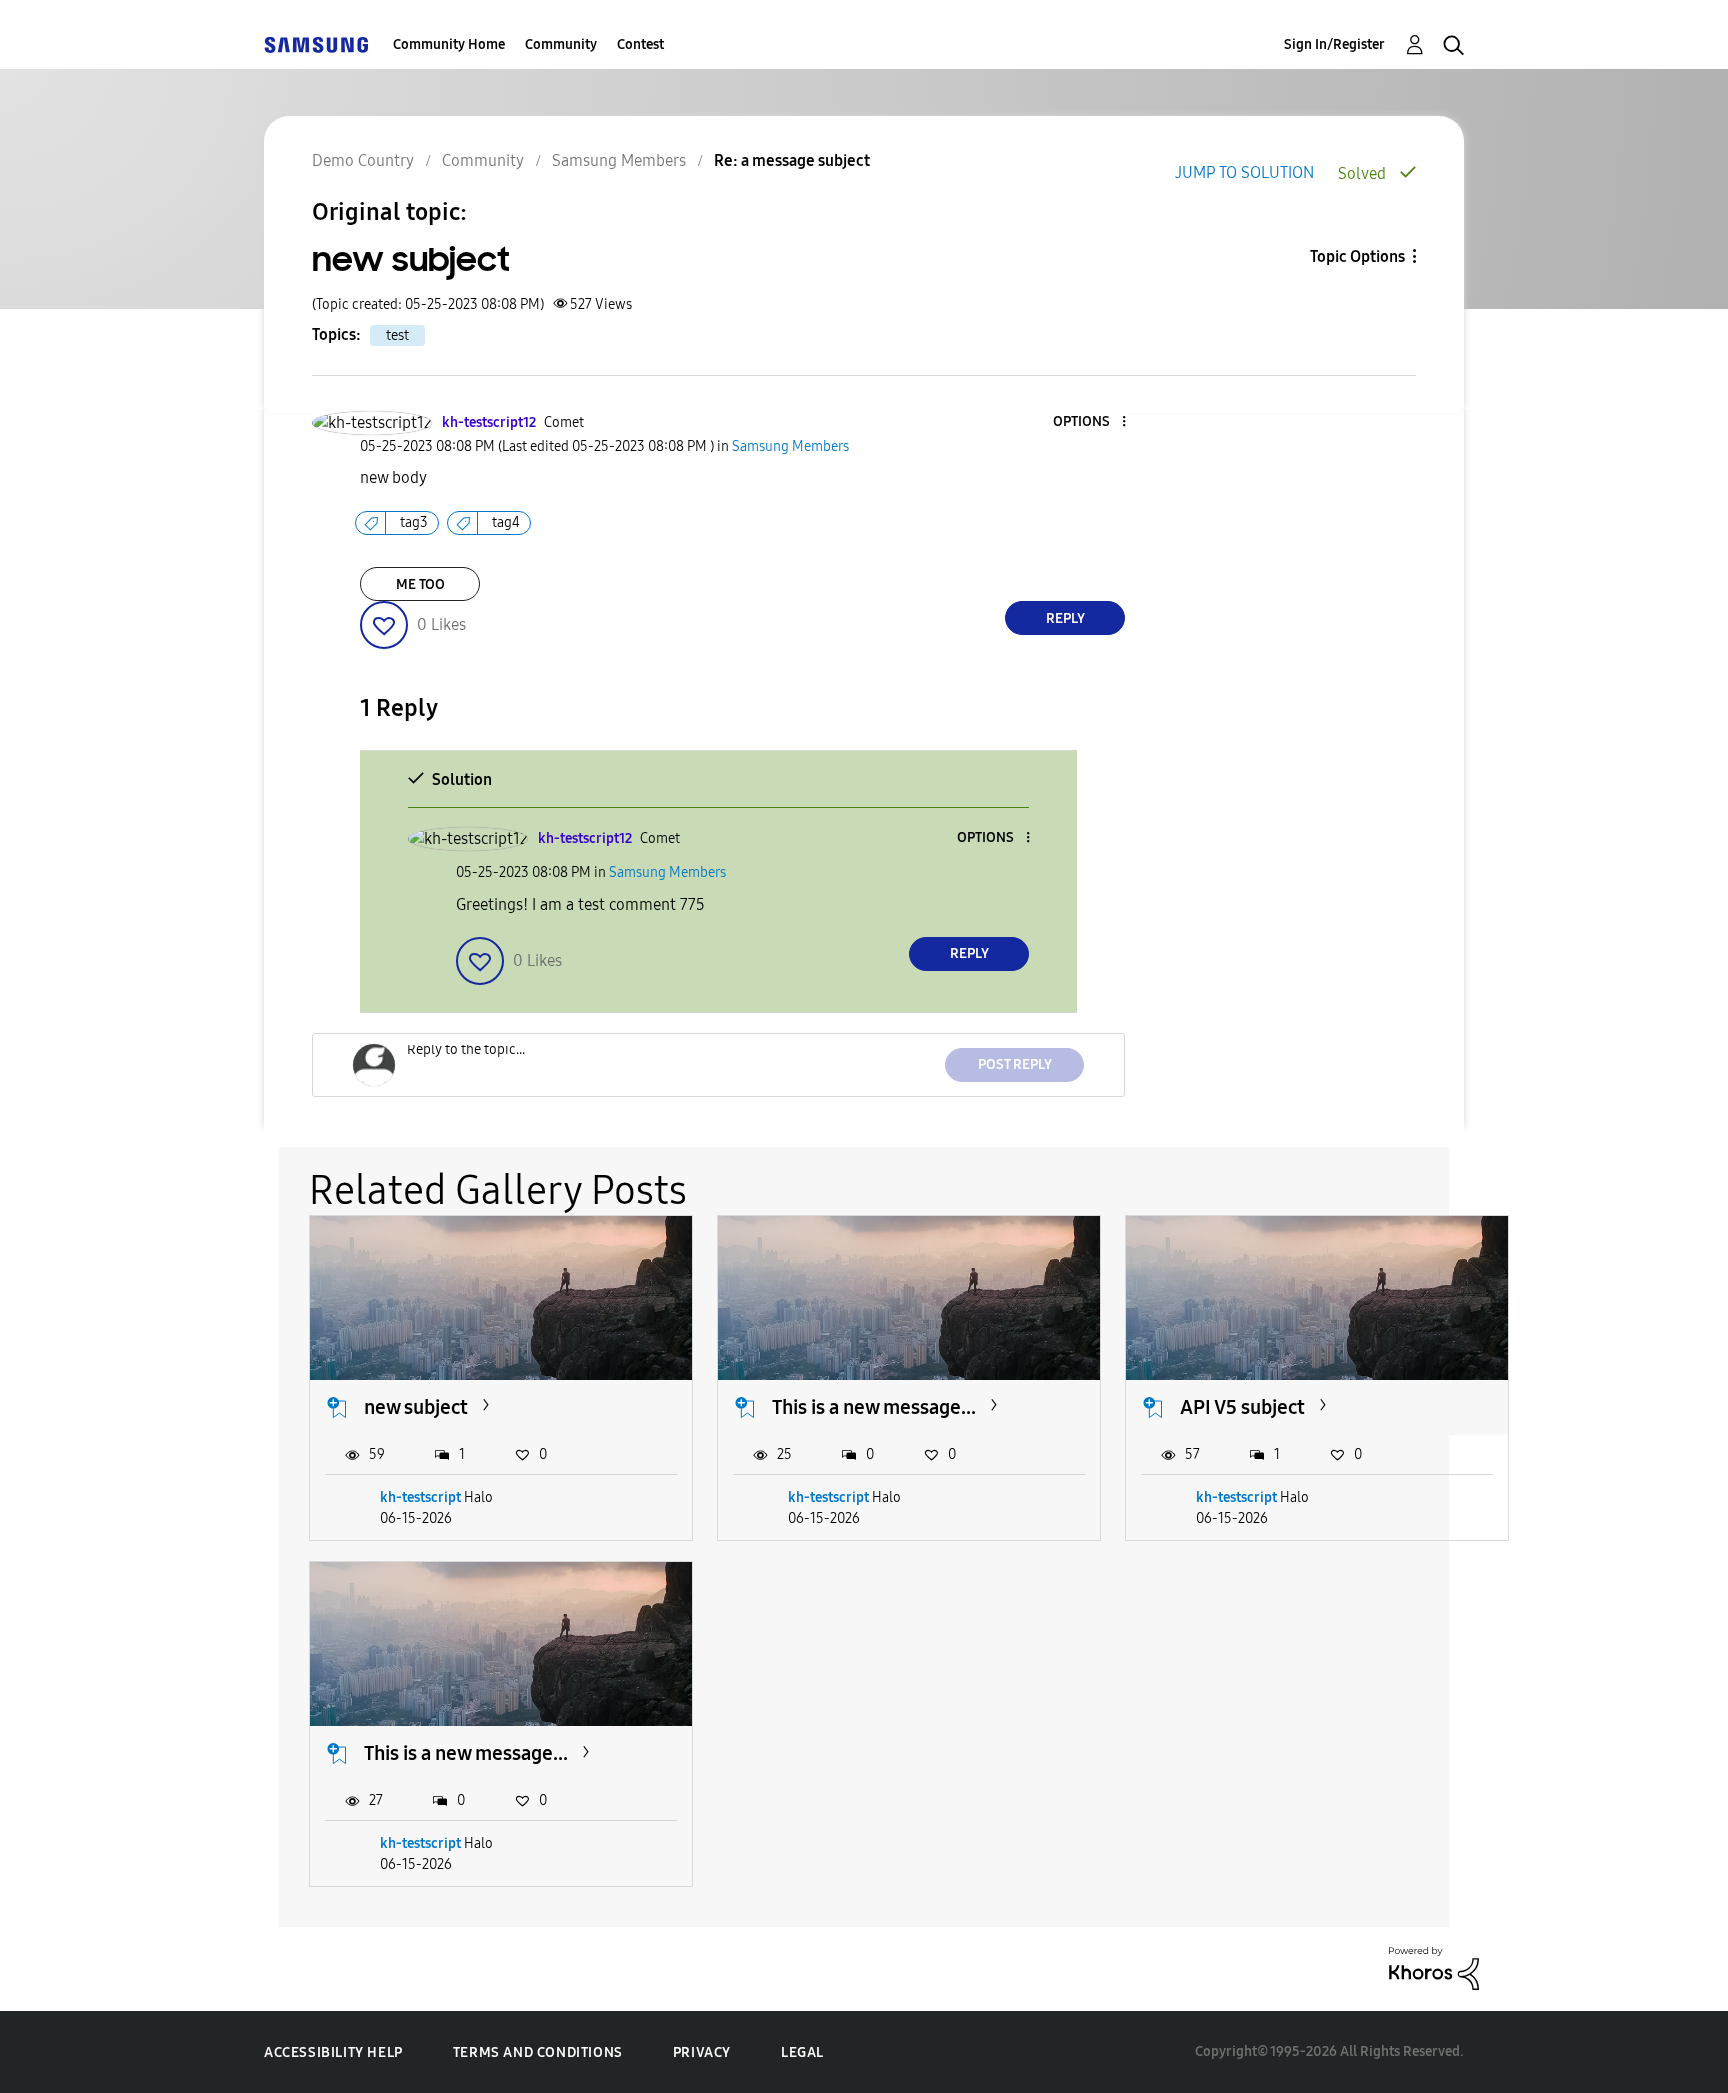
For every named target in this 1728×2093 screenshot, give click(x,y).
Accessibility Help (333, 2052)
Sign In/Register (1334, 44)
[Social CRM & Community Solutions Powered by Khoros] (1434, 1967)
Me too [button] (420, 584)
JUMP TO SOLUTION (1244, 172)
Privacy (702, 2052)
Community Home (449, 44)
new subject (416, 1407)
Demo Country (363, 160)
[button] (1091, 422)
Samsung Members (619, 160)
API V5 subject (1242, 1407)
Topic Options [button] (1357, 256)
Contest (640, 44)
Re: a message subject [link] (792, 160)
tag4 (506, 522)
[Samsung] (316, 44)
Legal (802, 2052)
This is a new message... (874, 1407)
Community (561, 44)
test (397, 335)
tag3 (414, 522)
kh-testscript (420, 1497)
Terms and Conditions (538, 2052)
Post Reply (1015, 1064)
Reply (1065, 618)
